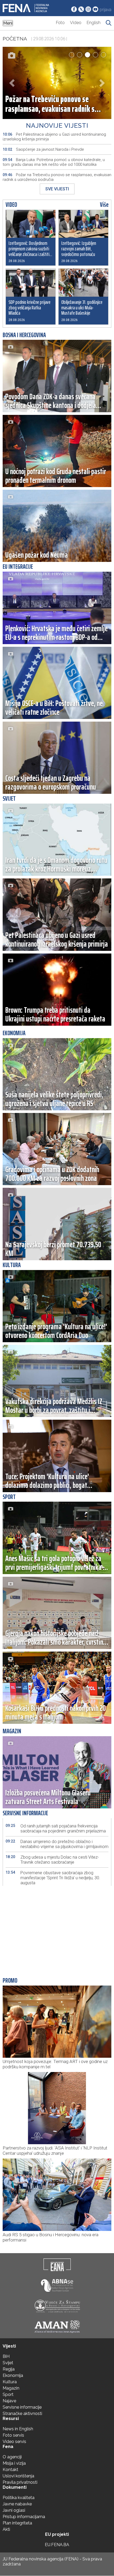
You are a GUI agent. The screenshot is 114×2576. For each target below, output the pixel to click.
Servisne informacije (22, 2407)
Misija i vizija (14, 2463)
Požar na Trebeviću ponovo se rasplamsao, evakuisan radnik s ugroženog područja (57, 177)
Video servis (14, 2442)
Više (104, 205)
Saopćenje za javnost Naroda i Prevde (43, 149)
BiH (6, 2356)
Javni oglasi (14, 2510)
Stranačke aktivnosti (22, 2414)
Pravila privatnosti (20, 2482)
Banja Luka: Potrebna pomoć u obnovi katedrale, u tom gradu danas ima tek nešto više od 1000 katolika (54, 162)
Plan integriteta (17, 2523)
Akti (6, 2529)
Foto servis (13, 2435)
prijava (106, 10)
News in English (18, 2429)
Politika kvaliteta (19, 2498)
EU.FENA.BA (57, 2545)
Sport (8, 2394)
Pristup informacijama (24, 2517)
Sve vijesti (57, 189)
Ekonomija (13, 2375)
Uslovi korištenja (18, 2476)
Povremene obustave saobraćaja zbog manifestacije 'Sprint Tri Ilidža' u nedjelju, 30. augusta (53, 1878)
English (94, 23)
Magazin (11, 2388)
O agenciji (12, 2457)
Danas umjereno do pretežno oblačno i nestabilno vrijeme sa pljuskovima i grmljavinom (57, 1844)
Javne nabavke (17, 2504)
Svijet (8, 2363)
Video (76, 23)
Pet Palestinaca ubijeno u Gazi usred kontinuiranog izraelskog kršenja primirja (54, 137)
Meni (8, 23)
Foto (60, 23)
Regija (9, 2369)
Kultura (10, 2382)
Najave (9, 2401)
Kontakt (10, 2470)
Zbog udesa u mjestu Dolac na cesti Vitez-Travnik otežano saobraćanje (52, 1860)
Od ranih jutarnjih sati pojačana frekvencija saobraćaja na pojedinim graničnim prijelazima (56, 1828)
